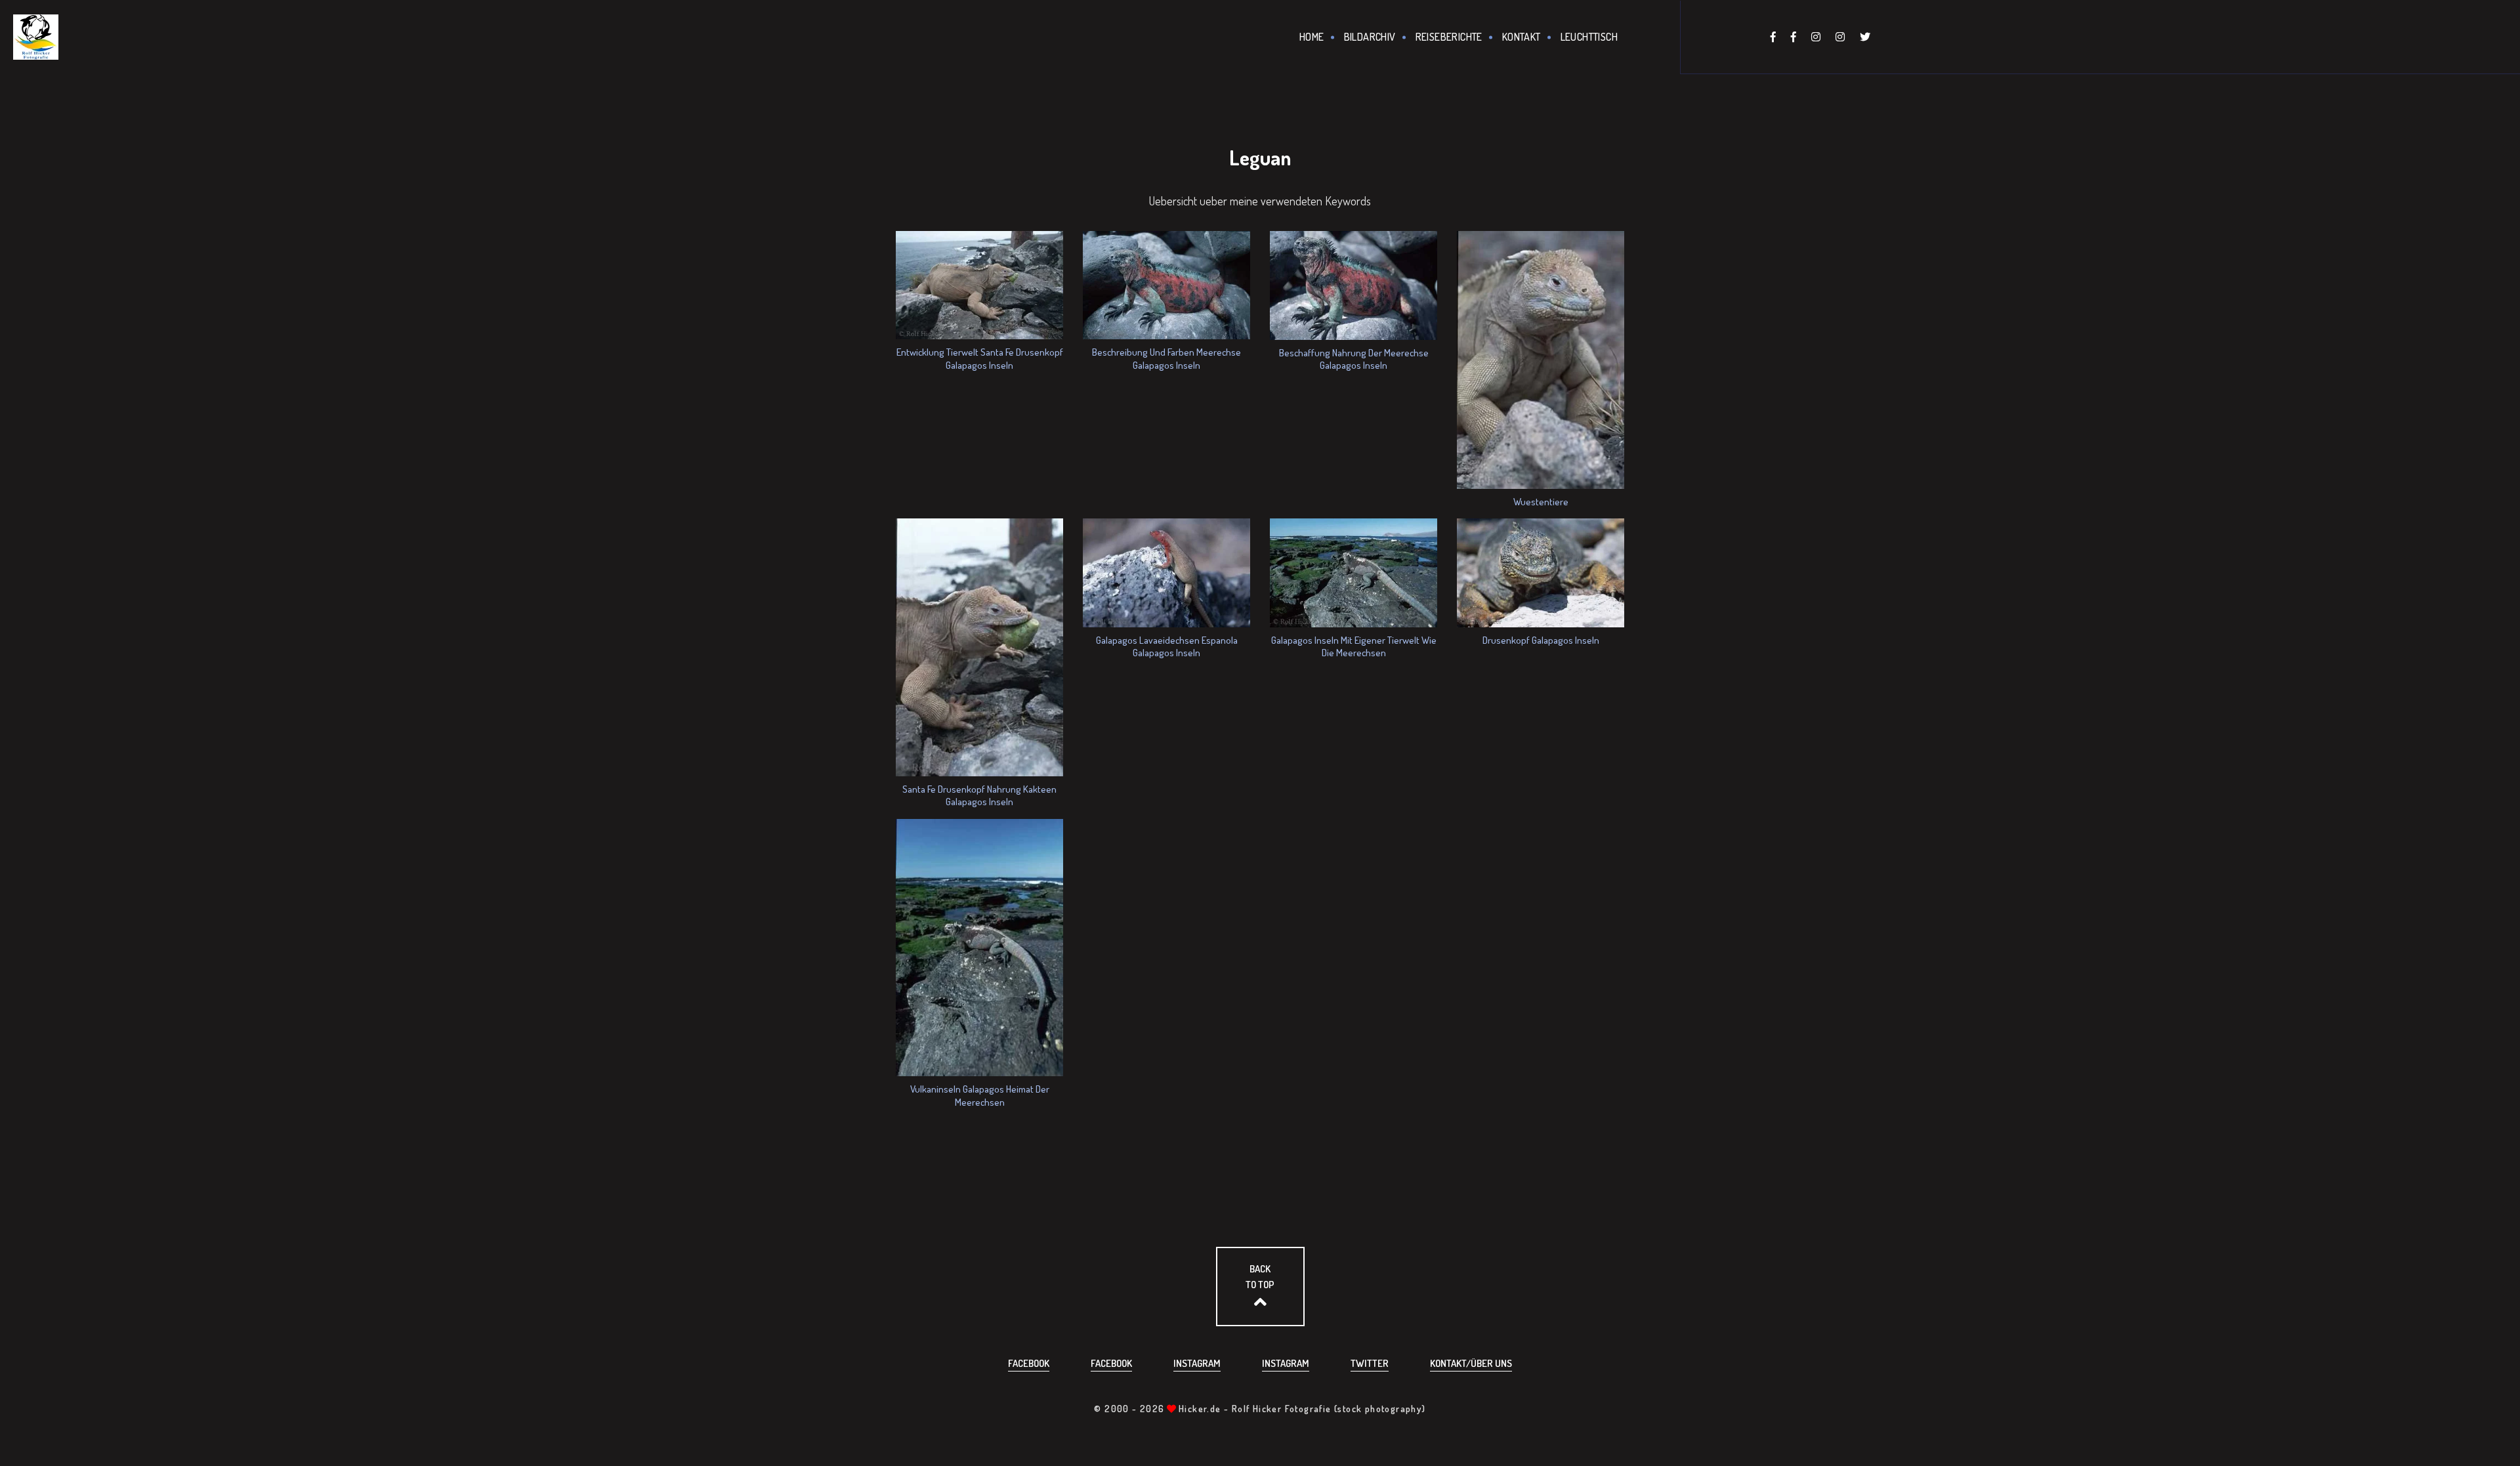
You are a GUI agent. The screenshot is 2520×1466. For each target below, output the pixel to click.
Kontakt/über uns (1471, 1363)
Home (1312, 37)
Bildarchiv (1370, 37)
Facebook (1029, 1363)
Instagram (1197, 1363)
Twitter (1370, 1363)
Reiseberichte (1449, 37)
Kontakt (1522, 37)
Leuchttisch (1589, 37)
